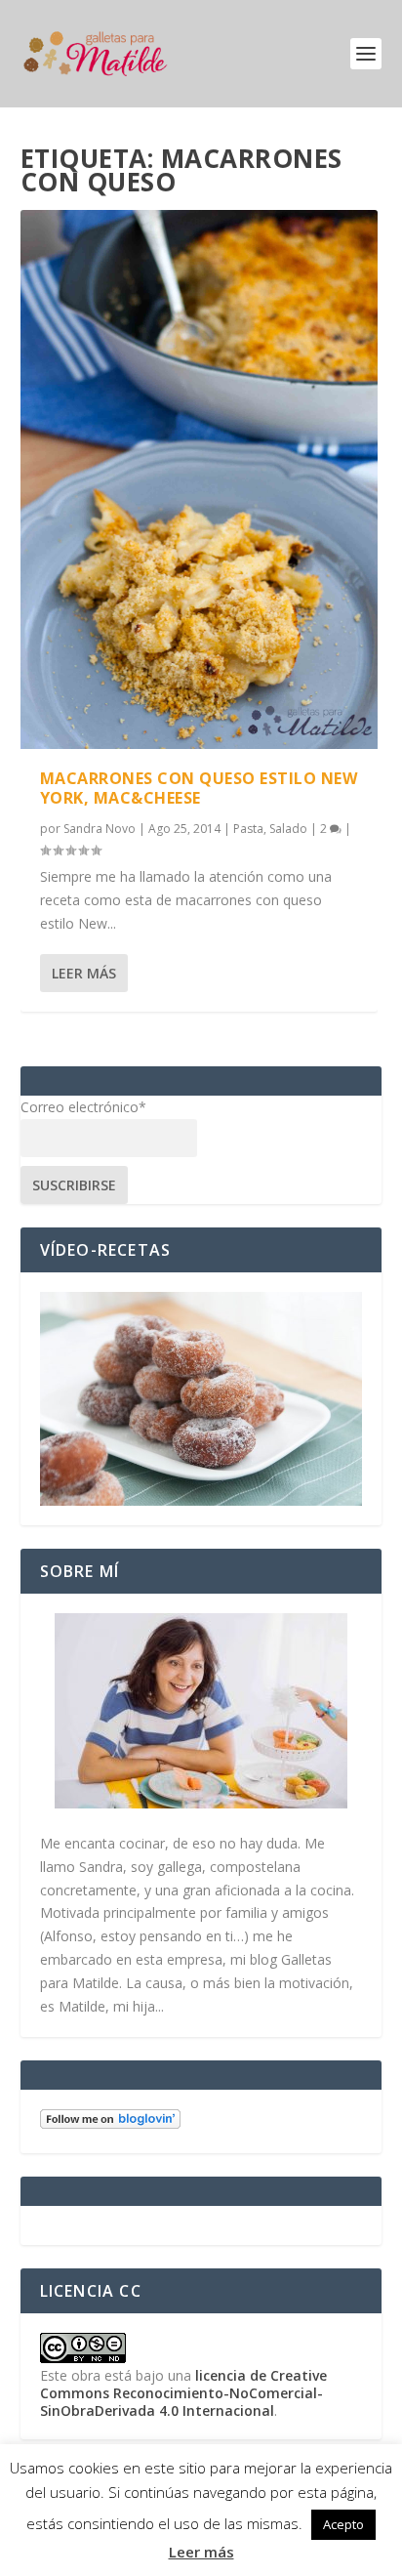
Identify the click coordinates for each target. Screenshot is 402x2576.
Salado (288, 829)
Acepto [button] (343, 2524)
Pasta (248, 829)
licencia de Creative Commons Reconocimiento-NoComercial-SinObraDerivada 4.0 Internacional (183, 2393)
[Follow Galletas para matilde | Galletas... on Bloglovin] (110, 2123)
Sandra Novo (100, 829)
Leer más (84, 973)
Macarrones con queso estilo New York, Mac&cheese (199, 789)
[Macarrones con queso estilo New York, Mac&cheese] (200, 479)
